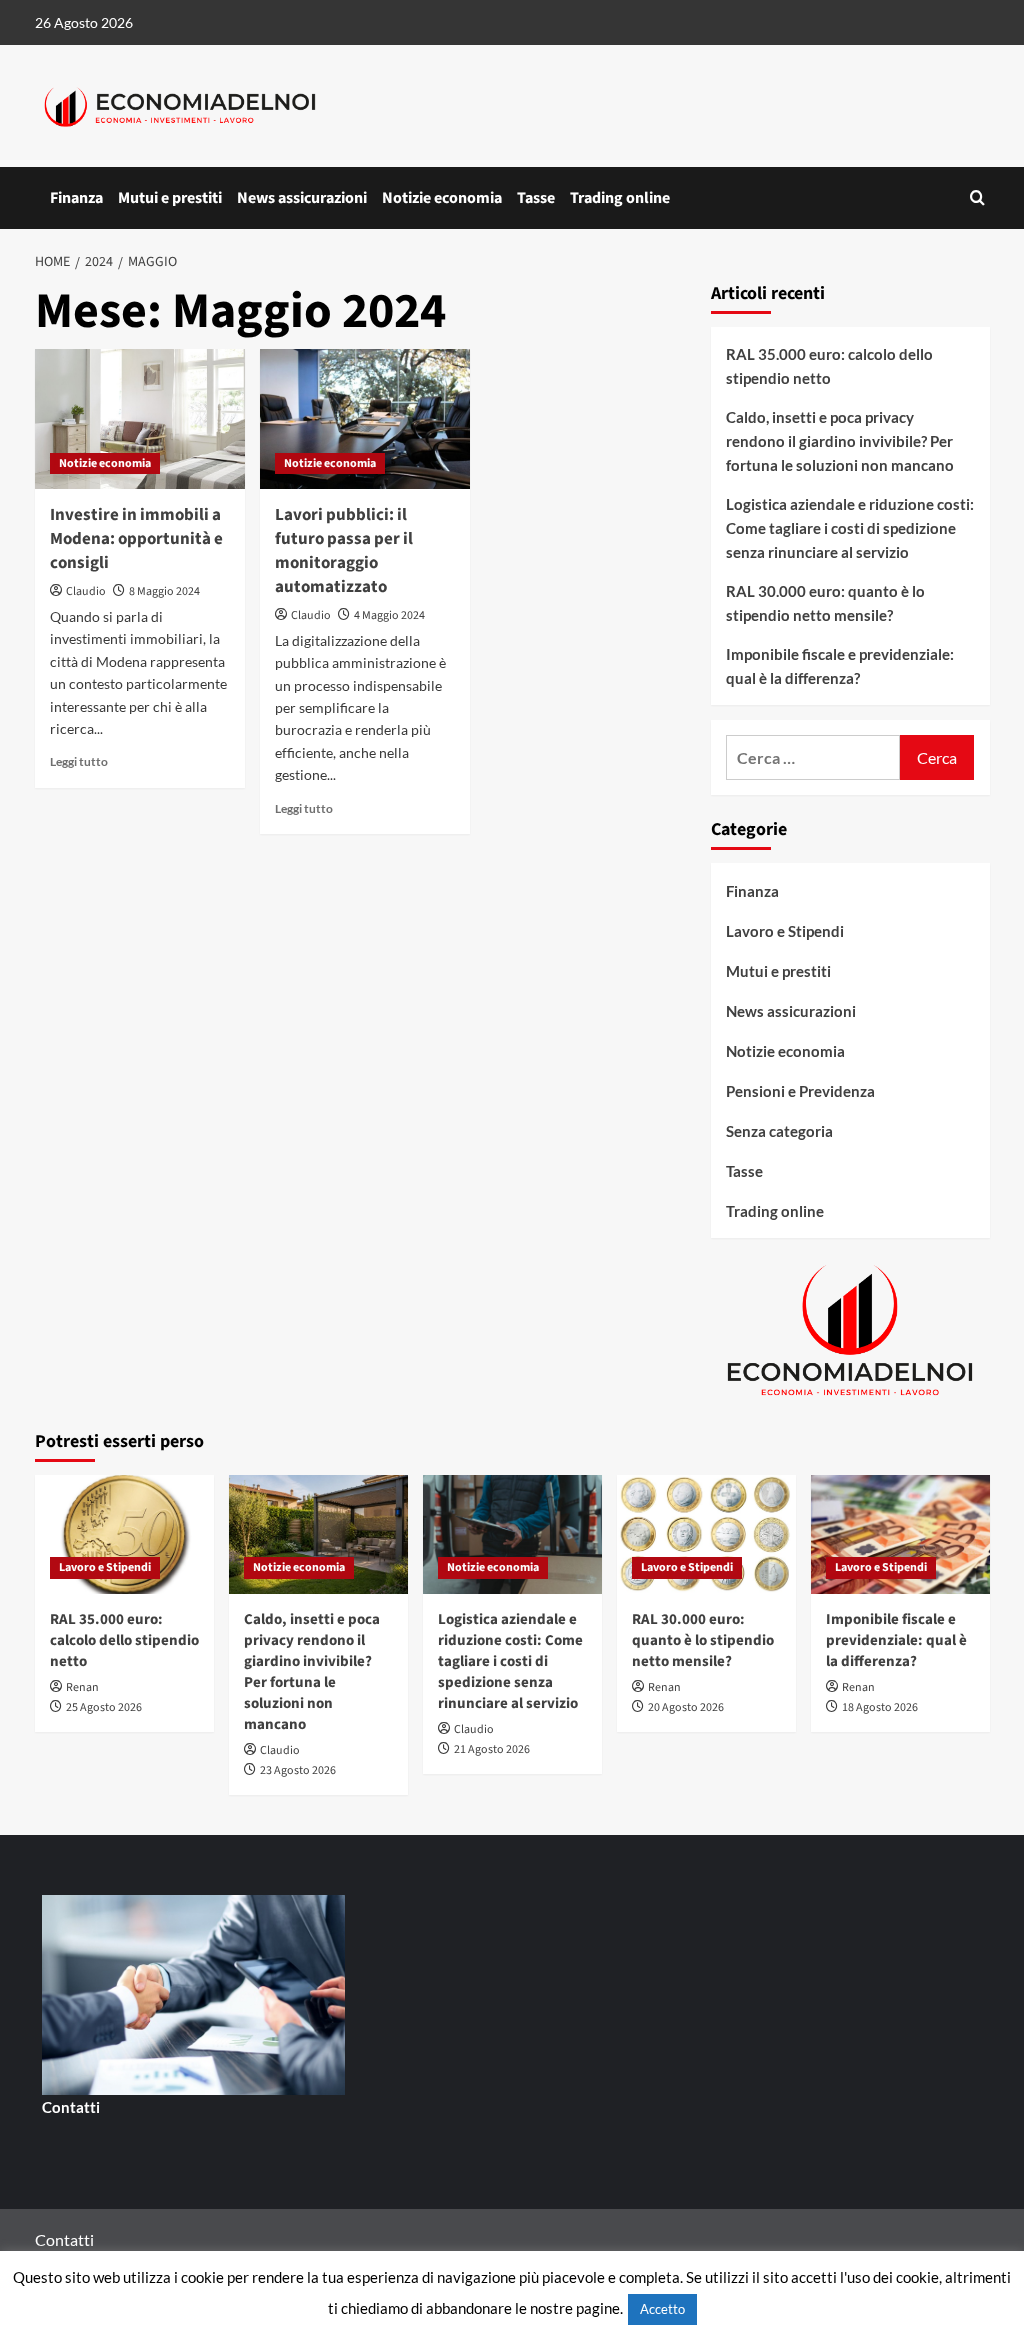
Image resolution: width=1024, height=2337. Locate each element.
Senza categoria (779, 1131)
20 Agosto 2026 (686, 1707)
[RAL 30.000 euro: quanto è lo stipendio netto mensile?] (706, 1534)
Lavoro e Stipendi (785, 931)
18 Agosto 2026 (880, 1707)
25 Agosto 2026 (104, 1707)
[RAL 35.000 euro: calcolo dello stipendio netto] (124, 1534)
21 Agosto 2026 (492, 1749)
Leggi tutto (79, 761)
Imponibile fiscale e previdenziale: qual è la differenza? (840, 666)
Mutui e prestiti (170, 198)
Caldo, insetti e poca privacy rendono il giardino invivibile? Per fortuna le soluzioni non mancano (840, 441)
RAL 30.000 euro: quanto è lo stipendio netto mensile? (825, 603)
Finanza (76, 198)
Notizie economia (442, 198)
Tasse (536, 198)
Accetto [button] (662, 2309)
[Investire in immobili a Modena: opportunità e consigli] (140, 419)
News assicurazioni (302, 198)
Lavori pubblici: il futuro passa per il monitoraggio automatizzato (344, 550)
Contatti (71, 2107)
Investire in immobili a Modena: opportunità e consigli (136, 539)
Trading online (620, 198)
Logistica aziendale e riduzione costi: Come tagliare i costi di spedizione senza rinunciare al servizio (850, 528)
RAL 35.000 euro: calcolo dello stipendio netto (829, 366)
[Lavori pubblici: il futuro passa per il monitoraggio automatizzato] (365, 419)
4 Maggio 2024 (389, 615)
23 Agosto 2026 (298, 1770)
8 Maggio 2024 (164, 591)
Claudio (86, 591)
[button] (977, 197)
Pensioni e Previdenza (800, 1091)
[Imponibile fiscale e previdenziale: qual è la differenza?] (900, 1534)
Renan (82, 1687)
